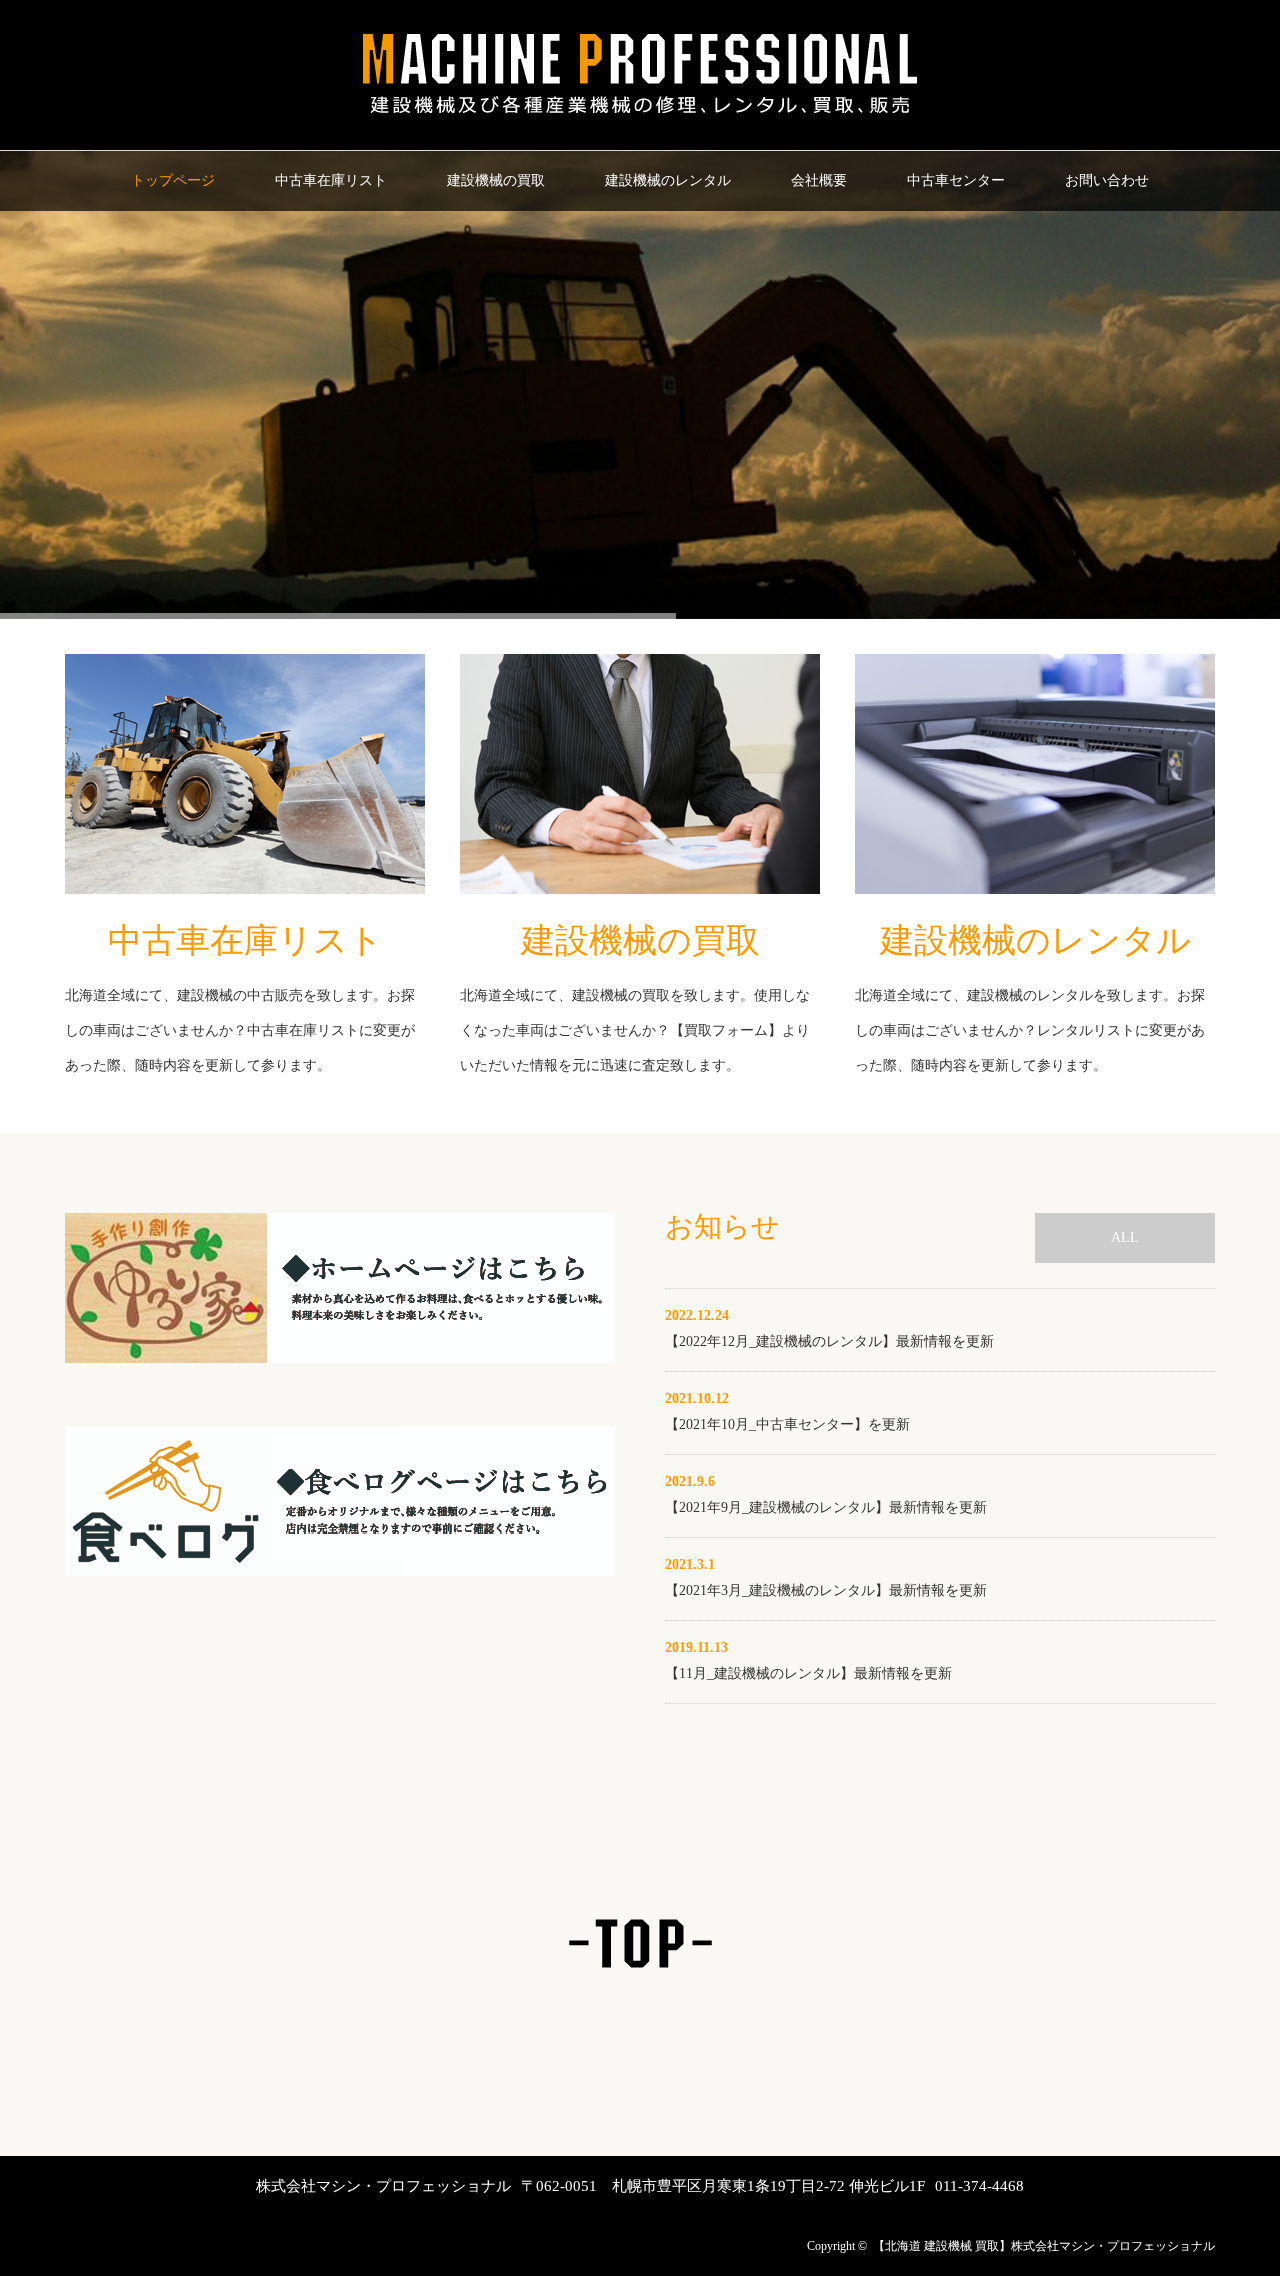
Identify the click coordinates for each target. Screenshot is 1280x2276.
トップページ (173, 180)
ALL (1125, 1237)
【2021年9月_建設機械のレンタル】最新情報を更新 (826, 1507)
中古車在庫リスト (331, 180)
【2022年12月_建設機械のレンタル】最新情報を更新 (829, 1341)
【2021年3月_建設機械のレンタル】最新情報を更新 (826, 1590)
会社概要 (819, 180)
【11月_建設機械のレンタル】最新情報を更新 (808, 1673)
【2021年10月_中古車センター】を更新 (787, 1424)
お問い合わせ (1107, 180)
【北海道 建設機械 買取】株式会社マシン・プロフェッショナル (1044, 2246)
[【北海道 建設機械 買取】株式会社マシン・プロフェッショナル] (640, 116)
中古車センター (956, 180)
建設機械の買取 (496, 180)
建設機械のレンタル (668, 180)
